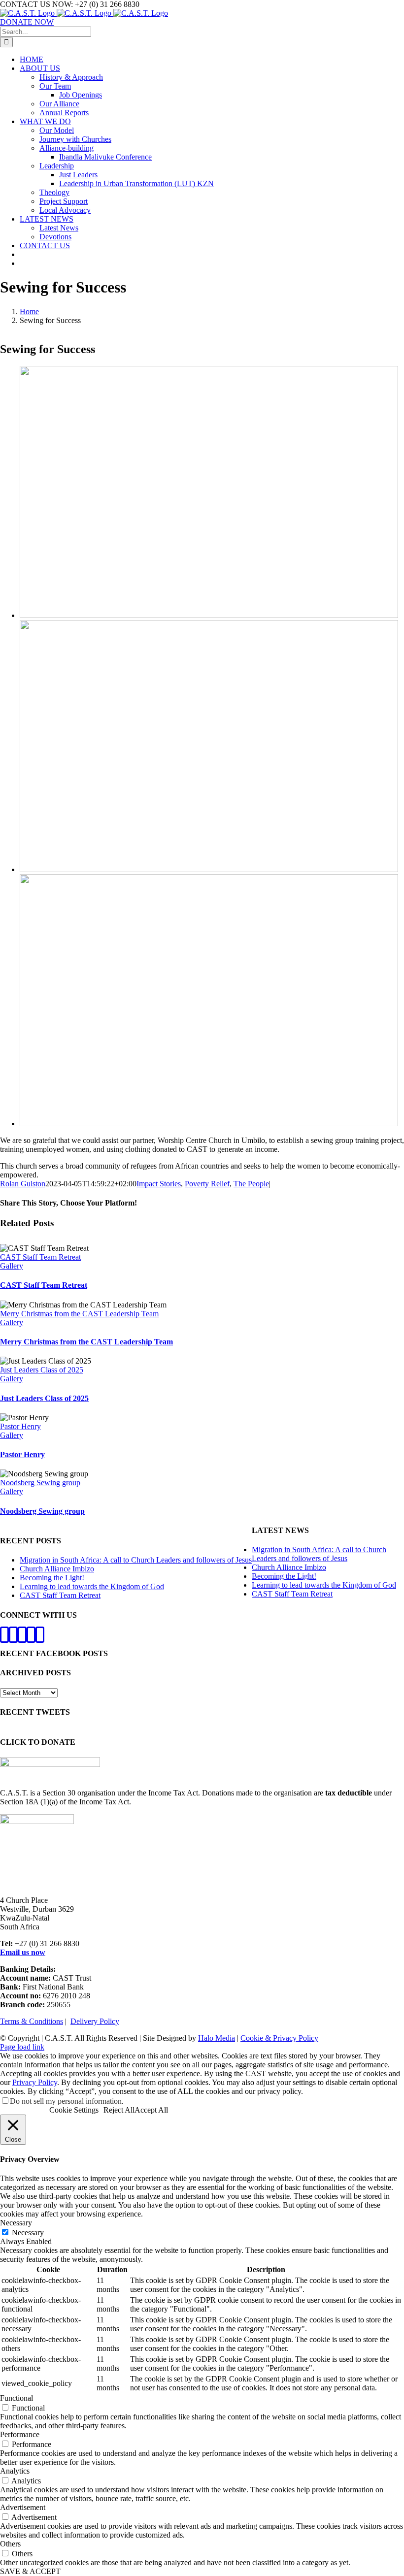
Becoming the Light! (52, 1578)
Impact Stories (159, 1184)
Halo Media (217, 2038)
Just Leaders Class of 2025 (42, 1370)
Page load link (22, 2047)
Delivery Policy (95, 2021)
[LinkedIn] (40, 1635)
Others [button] (10, 2544)
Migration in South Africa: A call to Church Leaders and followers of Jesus (136, 1560)
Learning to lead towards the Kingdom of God (92, 1586)
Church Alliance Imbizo (57, 1569)
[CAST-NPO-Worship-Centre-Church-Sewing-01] (209, 869)
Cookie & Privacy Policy (279, 2038)
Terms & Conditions (32, 2021)
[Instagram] (22, 1635)
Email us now (23, 1952)
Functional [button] (17, 2398)
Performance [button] (20, 2434)
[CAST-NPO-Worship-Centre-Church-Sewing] (209, 615)
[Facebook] (4, 1635)
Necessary (28, 2233)
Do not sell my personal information (66, 2101)
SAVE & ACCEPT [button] (30, 2571)
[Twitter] (13, 1635)
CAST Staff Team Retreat (40, 1257)
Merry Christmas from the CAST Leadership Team (79, 1314)
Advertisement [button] (23, 2507)
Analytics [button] (15, 2471)
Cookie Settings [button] (74, 2110)
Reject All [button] (119, 2110)
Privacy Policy (35, 2082)
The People (251, 1184)
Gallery (12, 1266)
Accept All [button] (151, 2110)
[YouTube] (31, 1635)
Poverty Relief (207, 1184)
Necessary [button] (16, 2223)
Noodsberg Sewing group (40, 1483)
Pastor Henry (20, 1426)
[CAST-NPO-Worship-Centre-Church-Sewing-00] (209, 1124)
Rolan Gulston (23, 1184)
